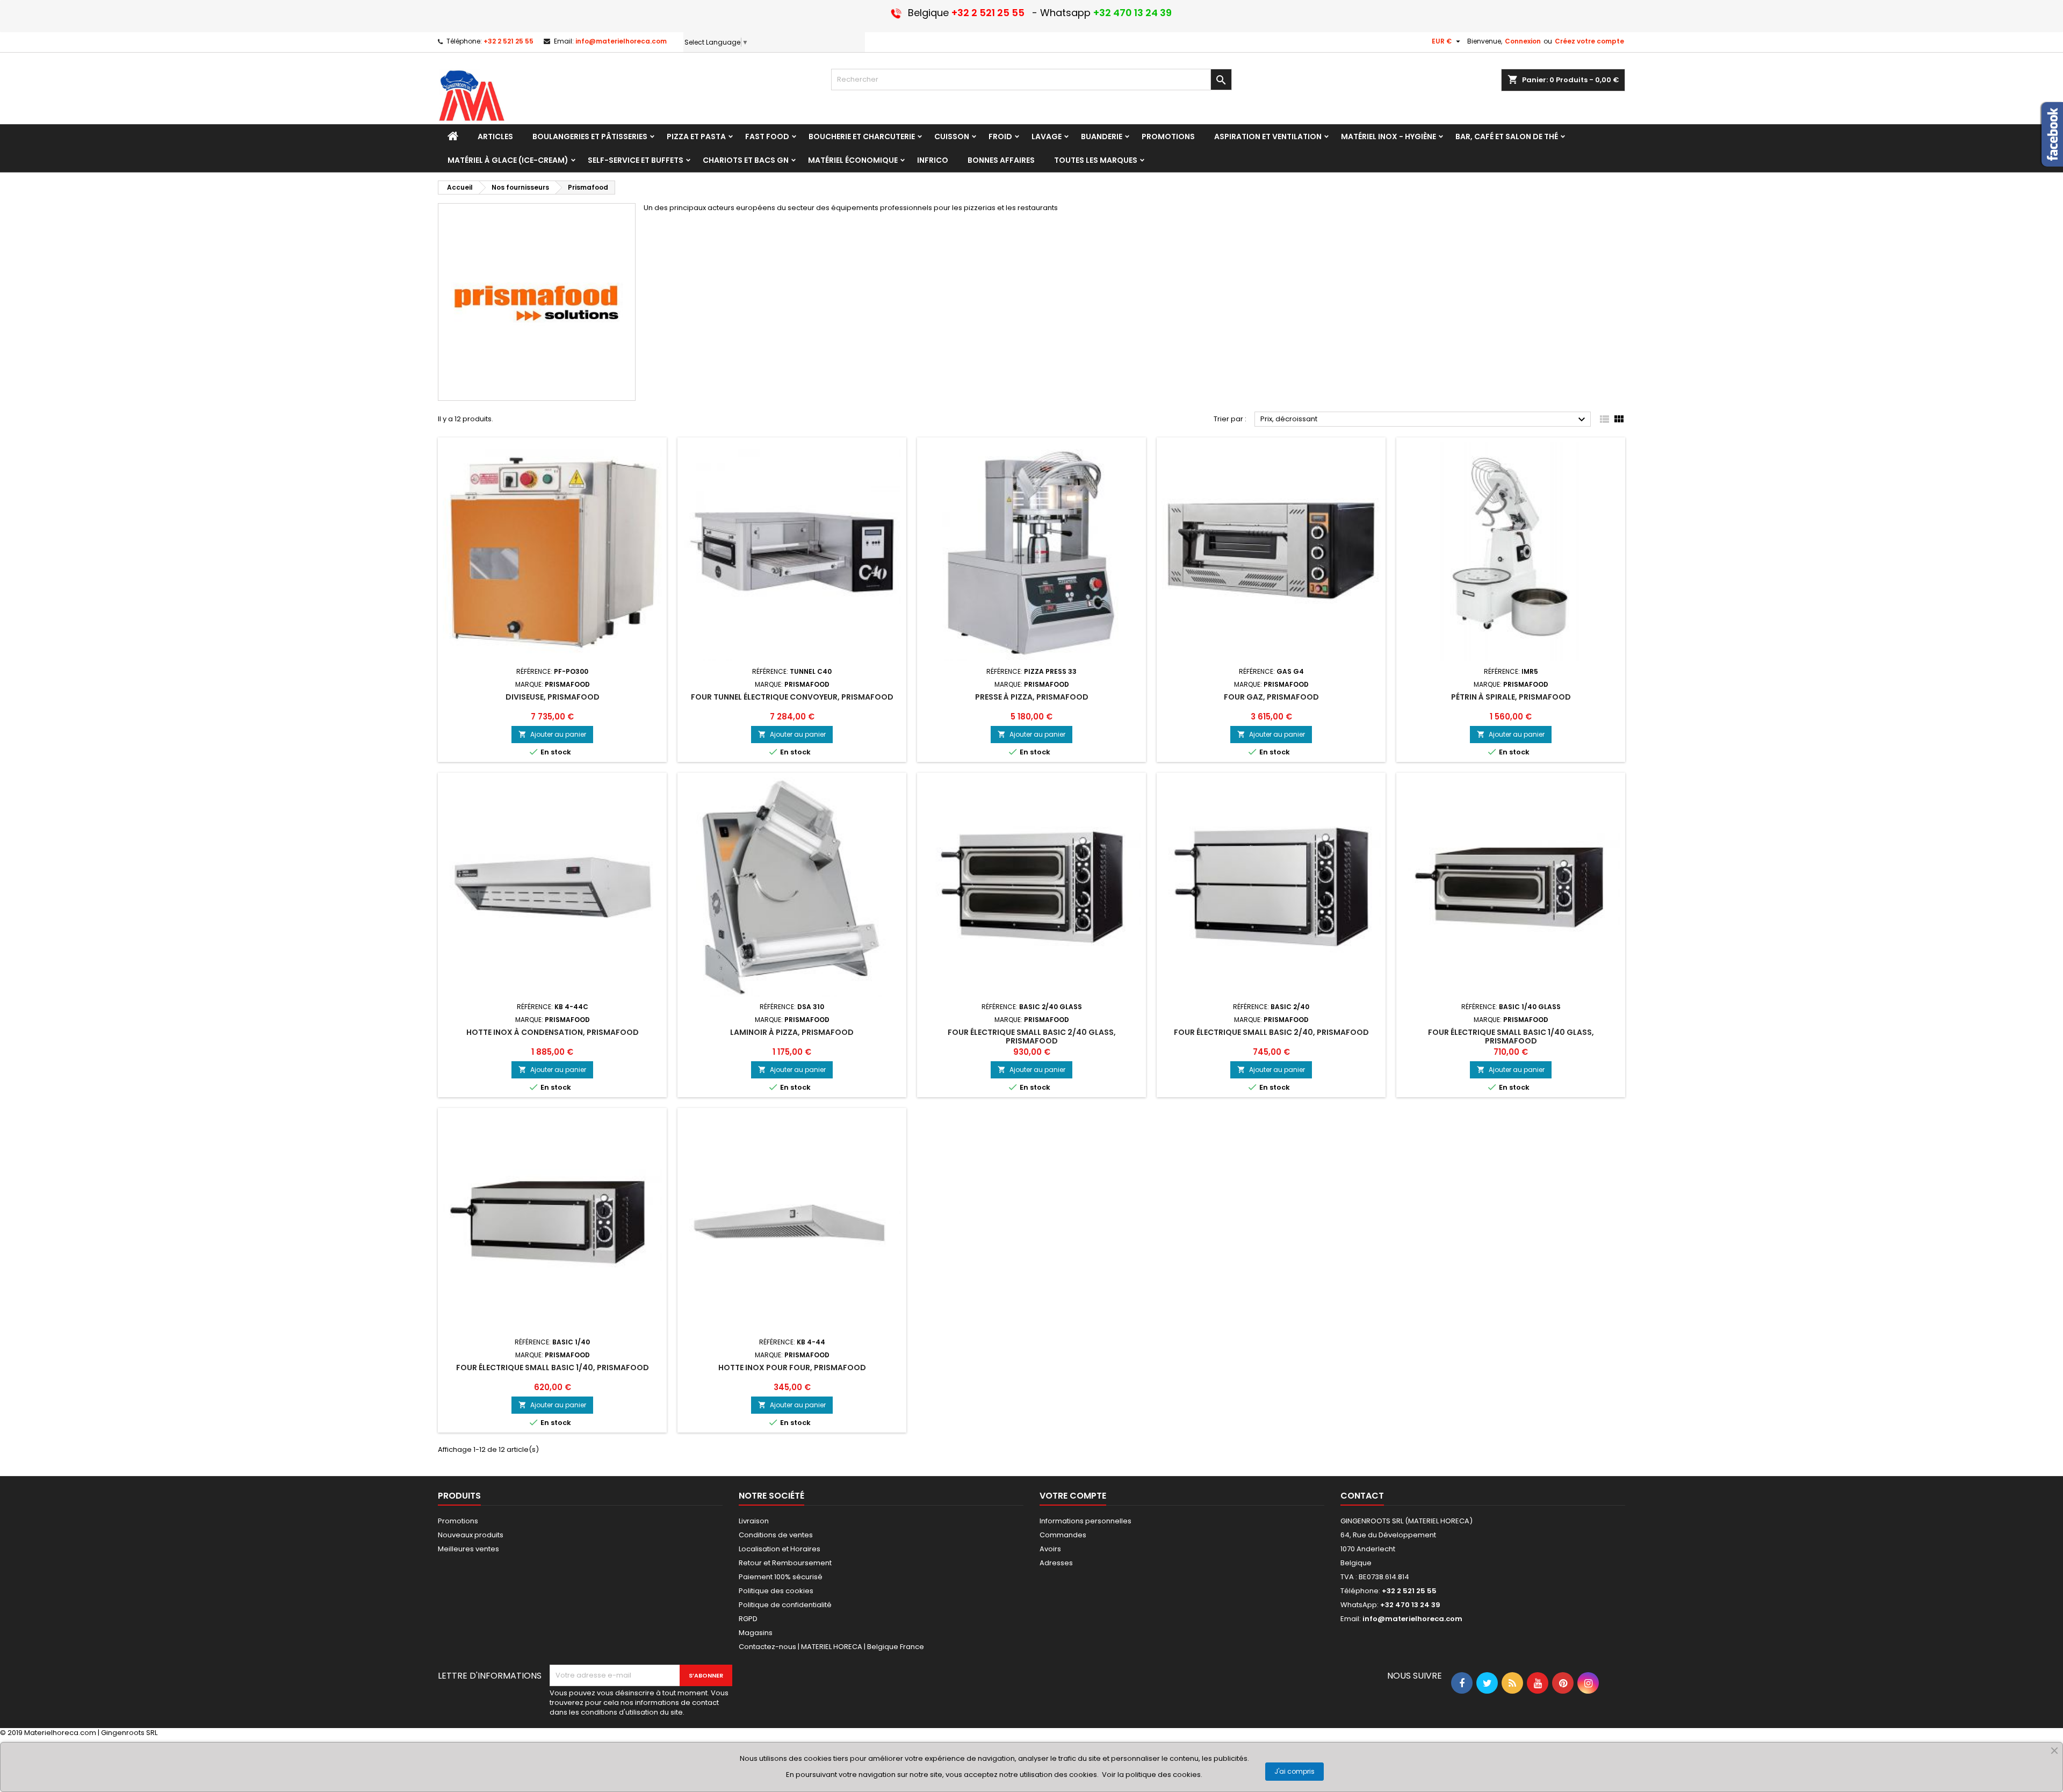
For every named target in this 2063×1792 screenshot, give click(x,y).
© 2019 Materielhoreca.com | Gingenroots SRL (79, 1733)
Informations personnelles (1085, 1521)
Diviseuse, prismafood (553, 697)
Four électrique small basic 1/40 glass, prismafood (1511, 1037)
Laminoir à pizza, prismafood (792, 1032)
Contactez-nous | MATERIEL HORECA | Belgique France (831, 1647)
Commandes (1063, 1535)
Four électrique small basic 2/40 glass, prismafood (1032, 1037)
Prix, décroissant (1424, 420)
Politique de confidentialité (785, 1605)
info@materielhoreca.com (621, 41)
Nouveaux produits (471, 1535)
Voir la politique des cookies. (1152, 1775)
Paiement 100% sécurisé (781, 1577)
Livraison (754, 1521)
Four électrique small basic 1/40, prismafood (553, 1368)
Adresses (1056, 1563)
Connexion (1523, 41)
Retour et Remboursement (785, 1563)
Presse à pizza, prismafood (1032, 697)
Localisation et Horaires (780, 1549)
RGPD (748, 1619)
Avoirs (1050, 1549)
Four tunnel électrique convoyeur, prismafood (792, 697)
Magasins (756, 1633)
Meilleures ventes (468, 1549)
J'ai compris (1294, 1771)
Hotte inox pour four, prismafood (792, 1368)
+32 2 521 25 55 (508, 41)
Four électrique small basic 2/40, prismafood (1271, 1032)
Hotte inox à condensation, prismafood (553, 1032)
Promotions (458, 1521)
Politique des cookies (776, 1591)
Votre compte (1073, 1496)
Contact (1362, 1496)
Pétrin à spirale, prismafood (1511, 697)
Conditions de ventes (776, 1535)
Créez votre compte (1589, 41)
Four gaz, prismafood (1271, 697)
